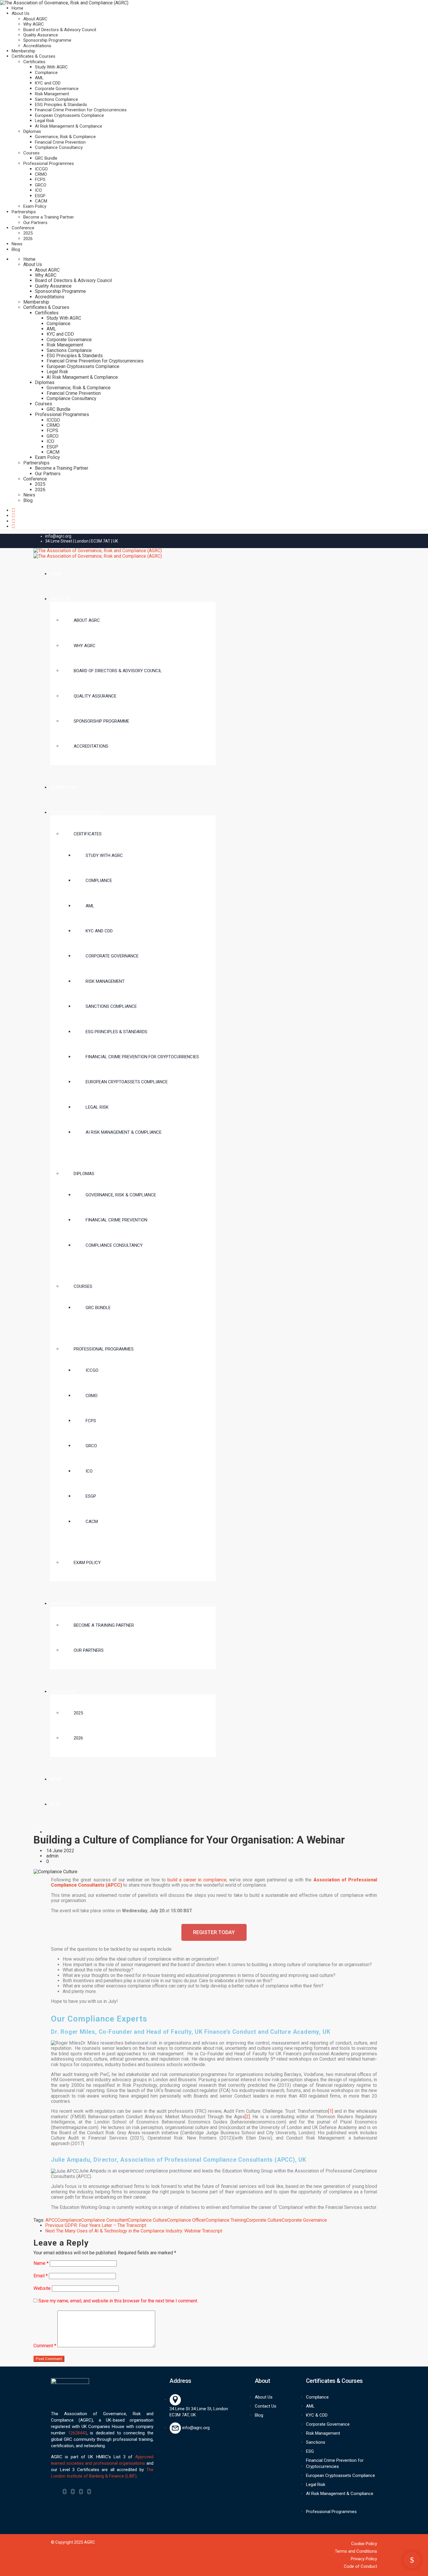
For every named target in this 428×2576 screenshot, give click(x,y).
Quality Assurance (41, 35)
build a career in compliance (197, 1880)
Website (42, 2288)
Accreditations (37, 46)
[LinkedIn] (81, 2492)
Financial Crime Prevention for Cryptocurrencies (81, 110)
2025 (28, 233)
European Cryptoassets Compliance (69, 115)
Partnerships (24, 212)
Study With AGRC (51, 67)
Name (41, 2263)
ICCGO (41, 169)
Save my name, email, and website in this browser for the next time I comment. (118, 2301)
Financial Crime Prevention (60, 142)
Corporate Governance (57, 89)
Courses (31, 153)
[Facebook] (65, 2492)
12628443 (77, 2433)
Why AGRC (34, 24)
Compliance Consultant (105, 2220)
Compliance (46, 73)
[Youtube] (89, 2492)
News (17, 244)
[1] (331, 2111)
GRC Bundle (46, 158)
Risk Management (52, 94)
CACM (41, 201)
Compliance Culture (147, 2220)
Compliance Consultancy (59, 147)
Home (17, 8)
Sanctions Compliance (56, 99)
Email (41, 2276)
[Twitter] (73, 2492)
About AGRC (35, 19)
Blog (16, 249)
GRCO (41, 185)
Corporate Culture (264, 2220)
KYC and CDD (48, 83)
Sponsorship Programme (47, 40)
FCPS (40, 179)
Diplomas (32, 131)
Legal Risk (45, 121)
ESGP (40, 196)
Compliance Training (226, 2220)
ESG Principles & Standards (61, 105)
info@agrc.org (58, 536)
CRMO (41, 174)
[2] (247, 2117)
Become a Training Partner (49, 217)
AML (39, 78)
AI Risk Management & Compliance (69, 126)
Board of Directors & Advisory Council (60, 30)
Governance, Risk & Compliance (65, 137)
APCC (51, 2220)
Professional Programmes (49, 163)
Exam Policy (35, 206)
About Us (21, 13)
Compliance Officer (186, 2220)
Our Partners (35, 223)
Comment (45, 2346)
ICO (38, 190)
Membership (23, 51)
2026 (28, 239)
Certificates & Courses (33, 56)
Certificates (34, 62)
